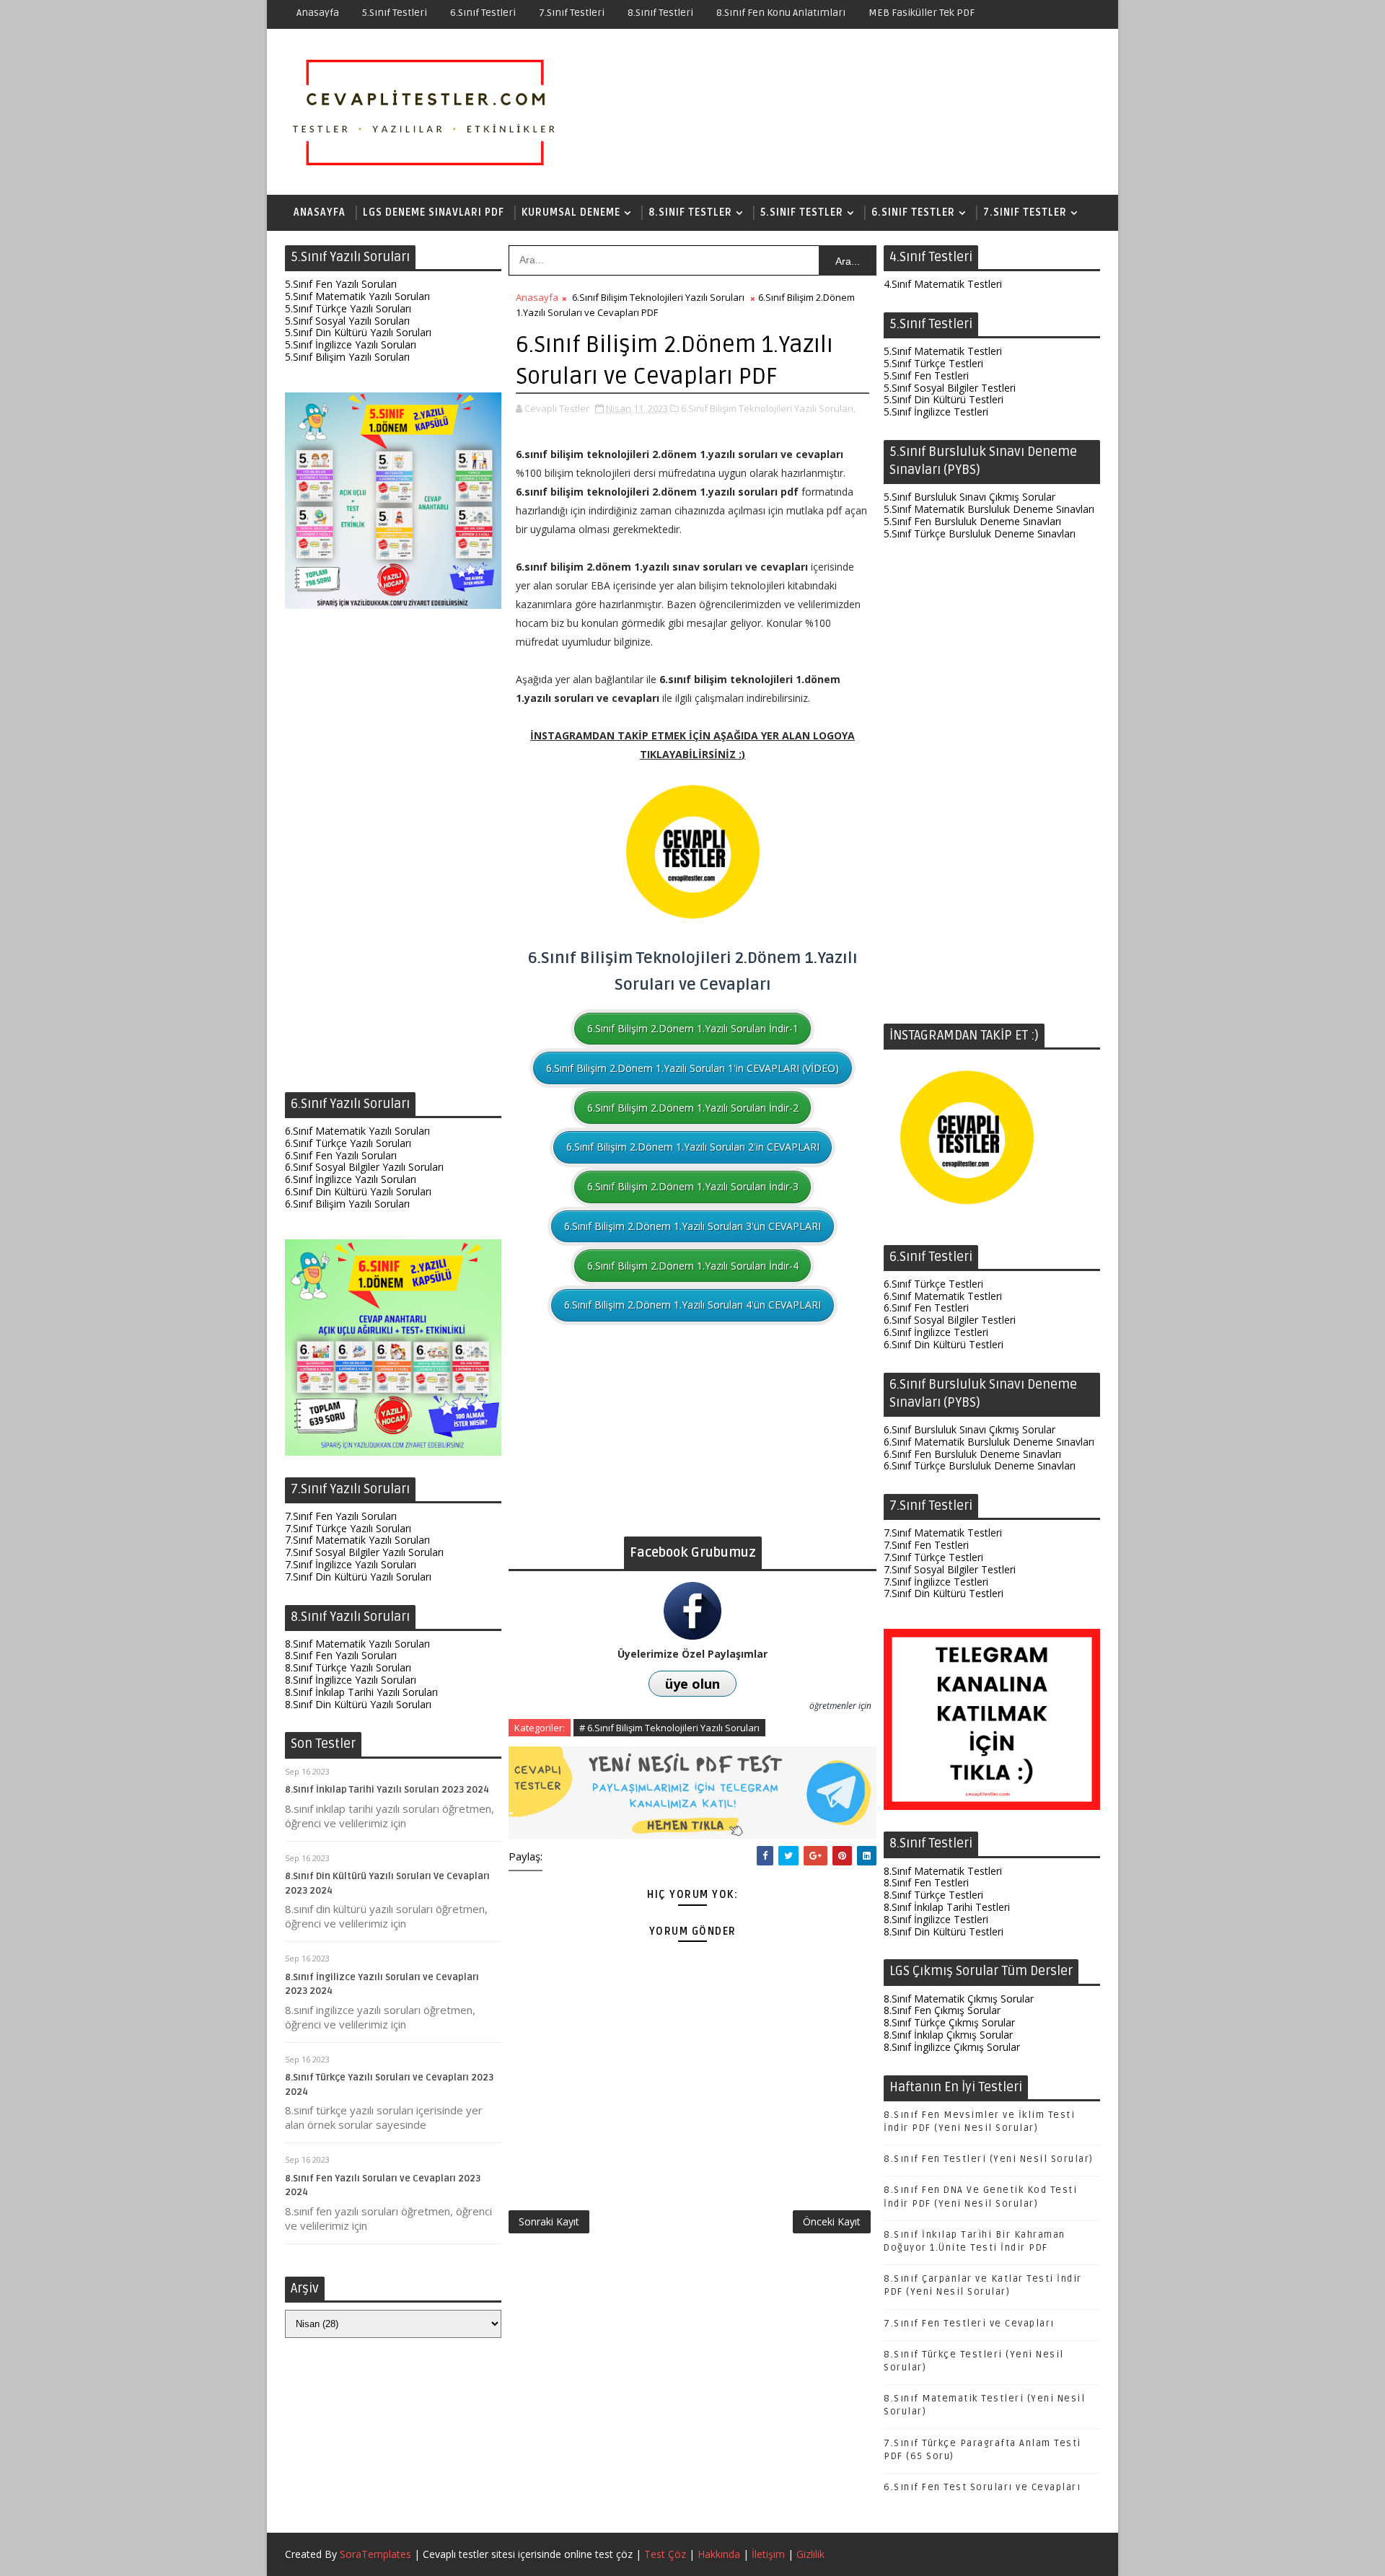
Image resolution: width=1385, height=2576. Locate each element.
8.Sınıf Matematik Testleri (943, 1871)
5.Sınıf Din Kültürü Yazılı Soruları (358, 332)
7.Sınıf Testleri (572, 13)
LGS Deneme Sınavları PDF (434, 212)
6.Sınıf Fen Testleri (926, 1307)
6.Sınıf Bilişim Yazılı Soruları (347, 1204)
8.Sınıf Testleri (660, 13)
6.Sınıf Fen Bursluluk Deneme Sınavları (972, 1454)
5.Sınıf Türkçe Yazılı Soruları (348, 308)
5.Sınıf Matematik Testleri (943, 351)
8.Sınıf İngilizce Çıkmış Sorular (952, 2047)
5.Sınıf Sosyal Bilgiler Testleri (950, 388)
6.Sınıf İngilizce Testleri (936, 1332)
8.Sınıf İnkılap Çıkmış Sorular (948, 2035)
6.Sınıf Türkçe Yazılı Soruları (348, 1143)
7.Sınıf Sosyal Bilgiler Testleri (950, 1569)
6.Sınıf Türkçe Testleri (933, 1284)
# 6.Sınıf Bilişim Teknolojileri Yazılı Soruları (669, 1728)
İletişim (768, 2554)
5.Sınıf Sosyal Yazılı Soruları (347, 321)
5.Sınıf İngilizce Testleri (936, 412)
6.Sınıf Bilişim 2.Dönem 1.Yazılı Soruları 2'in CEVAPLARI (693, 1147)
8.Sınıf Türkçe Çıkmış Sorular (949, 2022)
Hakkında (719, 2554)
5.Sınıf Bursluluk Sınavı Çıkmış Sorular (969, 497)
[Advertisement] (393, 854)
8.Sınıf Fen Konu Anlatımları (781, 13)
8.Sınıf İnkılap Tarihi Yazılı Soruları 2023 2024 (387, 1790)
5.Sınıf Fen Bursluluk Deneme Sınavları (972, 521)
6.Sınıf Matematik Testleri (943, 1296)
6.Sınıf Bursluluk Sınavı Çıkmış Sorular (969, 1429)
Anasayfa (318, 13)
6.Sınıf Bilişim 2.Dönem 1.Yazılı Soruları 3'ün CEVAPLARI (692, 1226)
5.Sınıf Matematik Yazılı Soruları (357, 296)
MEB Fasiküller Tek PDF (922, 13)
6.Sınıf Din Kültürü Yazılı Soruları (358, 1191)
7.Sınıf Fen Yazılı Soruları (341, 1516)
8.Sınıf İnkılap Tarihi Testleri (947, 1907)
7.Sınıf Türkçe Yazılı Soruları (348, 1528)
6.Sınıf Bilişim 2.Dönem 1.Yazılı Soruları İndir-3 (693, 1186)
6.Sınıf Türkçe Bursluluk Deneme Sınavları (980, 1465)
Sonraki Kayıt (549, 2221)
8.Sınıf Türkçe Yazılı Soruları (348, 1667)
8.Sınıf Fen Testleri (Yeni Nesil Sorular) (989, 2159)
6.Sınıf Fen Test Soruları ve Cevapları (982, 2487)
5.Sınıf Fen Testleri (926, 375)
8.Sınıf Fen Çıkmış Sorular (942, 2010)
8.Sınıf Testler (690, 212)
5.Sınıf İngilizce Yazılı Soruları (351, 344)
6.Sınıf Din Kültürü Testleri (944, 1344)
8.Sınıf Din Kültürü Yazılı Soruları (358, 1704)
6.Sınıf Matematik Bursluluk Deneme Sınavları (989, 1442)
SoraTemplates (375, 2554)
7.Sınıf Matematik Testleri (943, 1533)
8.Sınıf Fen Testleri (926, 1882)
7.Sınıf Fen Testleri (926, 1545)
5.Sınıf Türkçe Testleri (933, 363)
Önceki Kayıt (832, 2221)
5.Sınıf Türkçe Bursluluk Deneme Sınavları (980, 533)
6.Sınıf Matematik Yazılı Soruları (357, 1131)
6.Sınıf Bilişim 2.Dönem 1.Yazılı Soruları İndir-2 (693, 1108)
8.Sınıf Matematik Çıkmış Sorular (959, 1999)
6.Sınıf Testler (913, 212)
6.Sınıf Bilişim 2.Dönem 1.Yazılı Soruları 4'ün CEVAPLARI (692, 1305)
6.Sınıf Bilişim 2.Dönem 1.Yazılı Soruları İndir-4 (693, 1266)
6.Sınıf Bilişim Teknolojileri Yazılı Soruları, (768, 408)
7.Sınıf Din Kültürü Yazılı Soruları (358, 1577)
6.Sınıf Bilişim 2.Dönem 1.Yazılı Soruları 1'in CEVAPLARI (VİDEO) (692, 1068)
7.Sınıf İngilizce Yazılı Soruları (351, 1564)
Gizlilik (810, 2554)
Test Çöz (665, 2554)
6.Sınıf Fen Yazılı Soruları (341, 1155)
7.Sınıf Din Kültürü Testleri (944, 1593)
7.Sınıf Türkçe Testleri (933, 1557)
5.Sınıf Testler (802, 212)
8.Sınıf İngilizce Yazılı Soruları (351, 1680)
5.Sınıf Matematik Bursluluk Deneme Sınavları (989, 509)
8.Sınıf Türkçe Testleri (933, 1895)
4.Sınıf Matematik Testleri (943, 284)
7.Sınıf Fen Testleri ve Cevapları (969, 2324)
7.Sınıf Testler (1025, 212)
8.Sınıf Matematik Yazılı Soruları (357, 1644)
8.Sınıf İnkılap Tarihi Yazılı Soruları (361, 1692)
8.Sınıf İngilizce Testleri (936, 1919)
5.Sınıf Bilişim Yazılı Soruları (347, 357)
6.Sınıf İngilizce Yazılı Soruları (351, 1179)
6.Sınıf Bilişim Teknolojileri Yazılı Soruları (658, 297)
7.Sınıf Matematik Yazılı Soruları (357, 1540)
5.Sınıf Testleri (395, 13)
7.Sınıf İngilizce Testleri (936, 1582)
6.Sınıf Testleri (483, 13)
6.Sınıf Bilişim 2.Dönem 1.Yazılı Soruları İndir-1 (693, 1028)
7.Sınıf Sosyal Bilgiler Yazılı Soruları (364, 1552)
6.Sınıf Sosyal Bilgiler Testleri (950, 1320)
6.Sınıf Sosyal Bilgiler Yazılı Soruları (364, 1167)
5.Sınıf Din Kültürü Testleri (944, 399)
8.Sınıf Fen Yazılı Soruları (341, 1655)
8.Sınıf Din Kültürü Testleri (944, 1931)
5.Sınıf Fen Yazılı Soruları (341, 284)
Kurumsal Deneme (571, 212)
